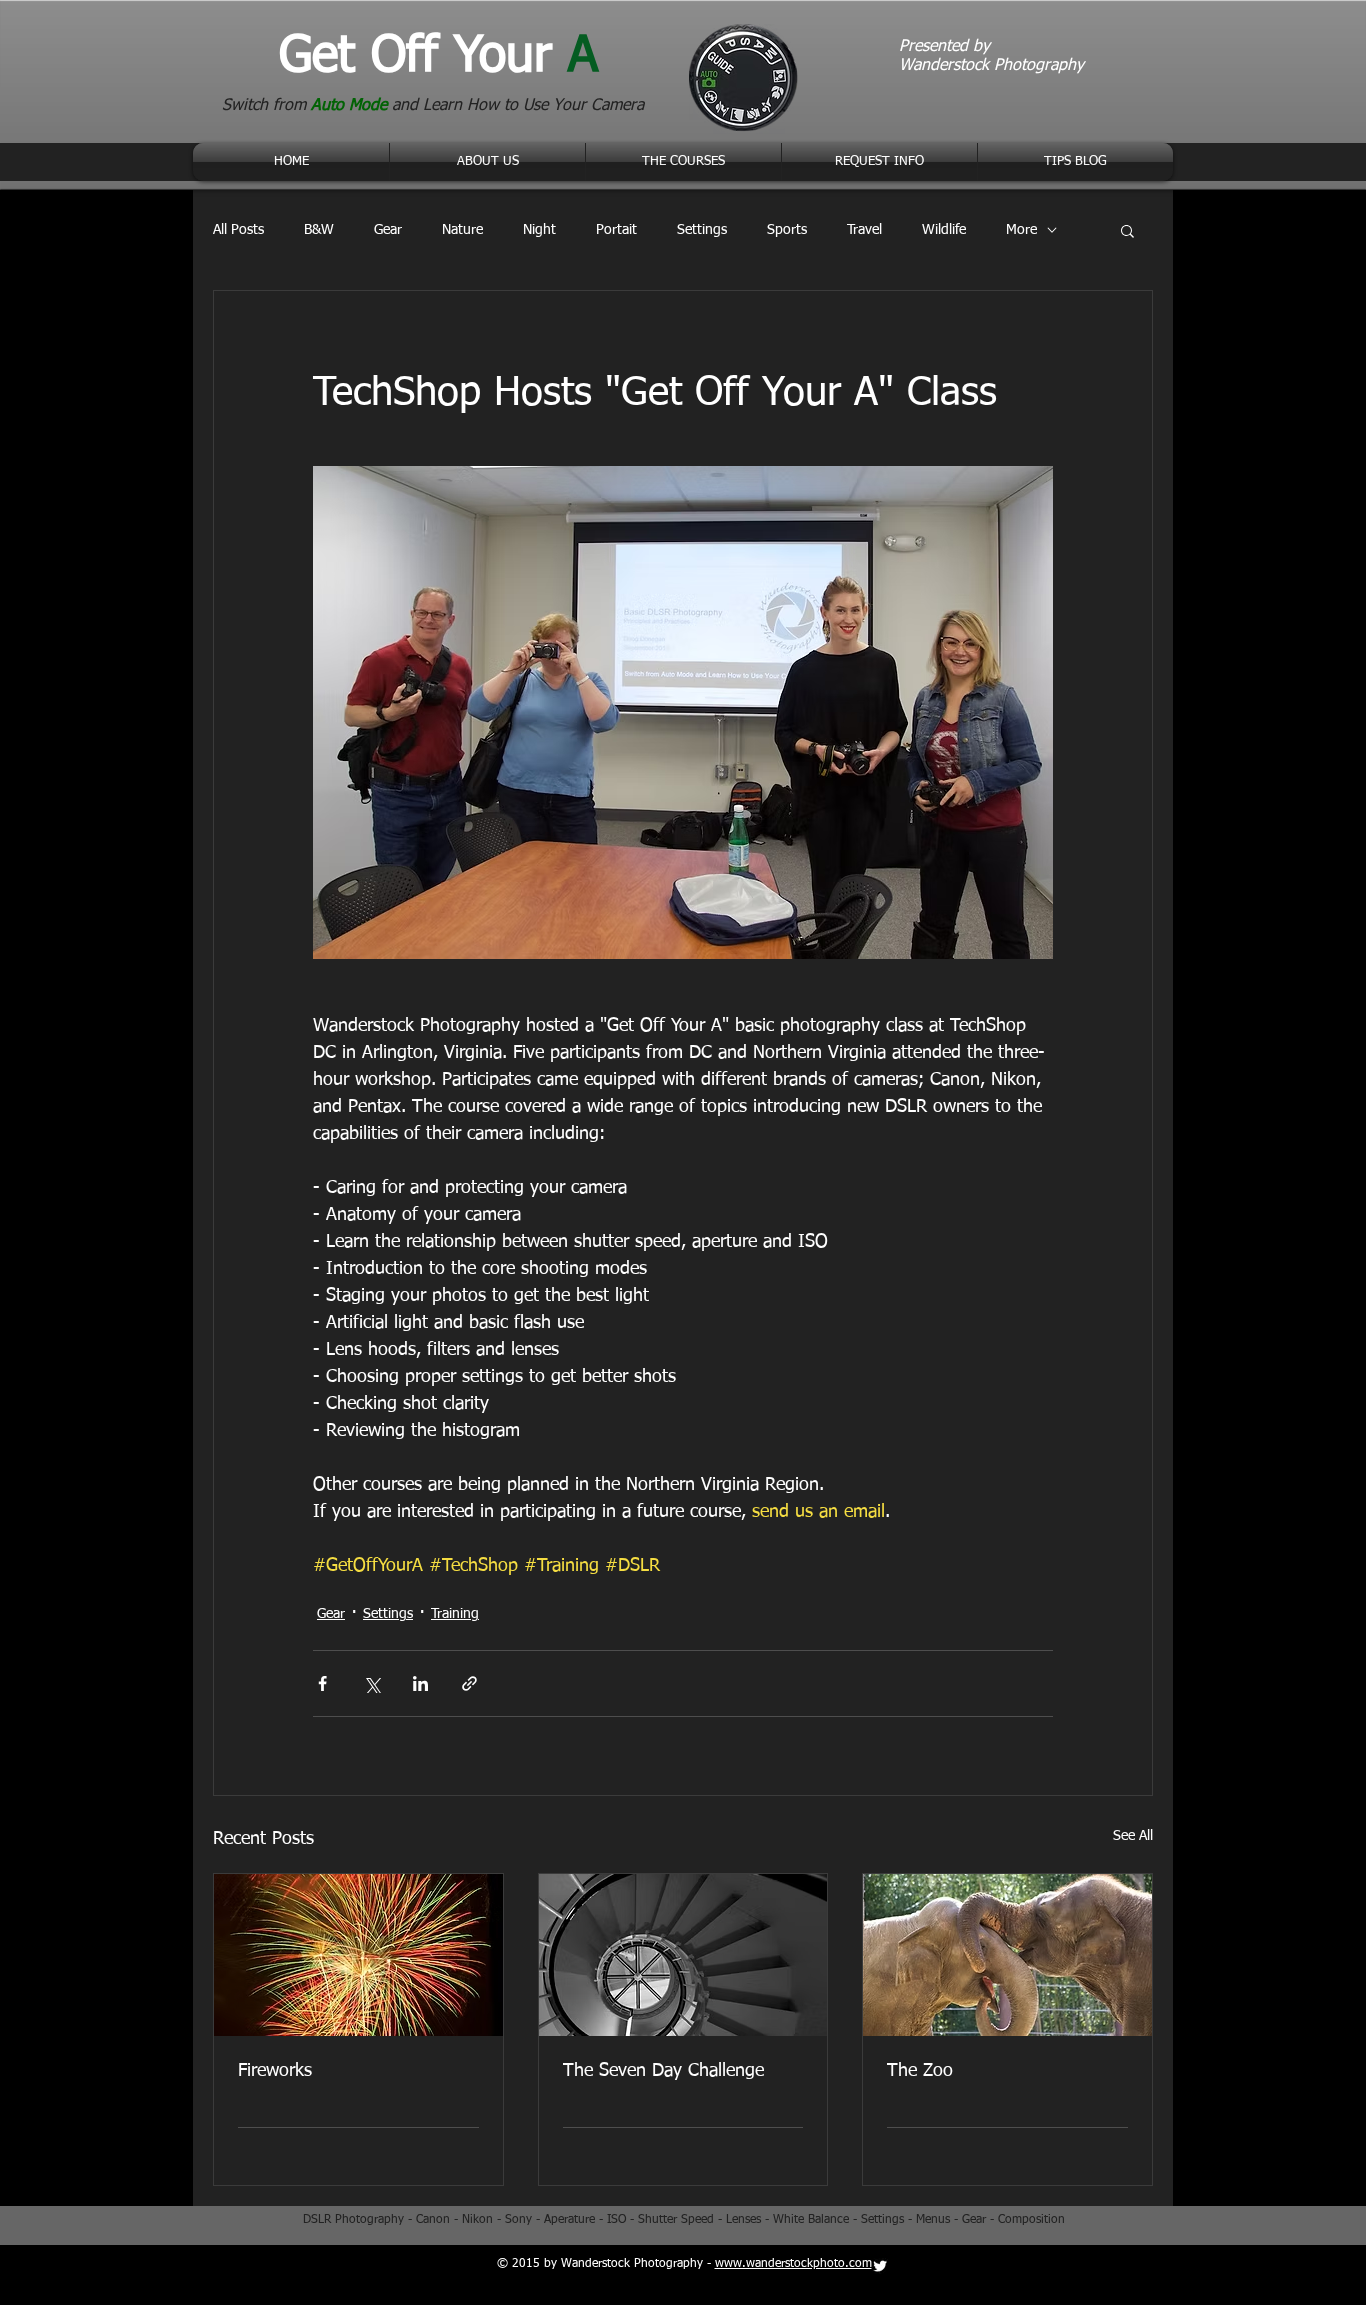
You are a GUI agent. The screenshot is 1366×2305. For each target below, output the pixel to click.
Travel (864, 230)
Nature (462, 230)
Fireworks (275, 2071)
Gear (388, 230)
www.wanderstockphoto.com (793, 2264)
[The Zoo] (1007, 1955)
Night (539, 230)
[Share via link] (469, 1683)
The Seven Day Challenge (663, 2071)
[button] (1127, 230)
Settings (702, 230)
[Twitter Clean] (880, 2266)
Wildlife (944, 230)
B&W (319, 230)
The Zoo (920, 2071)
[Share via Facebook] (322, 1683)
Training (455, 1614)
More (1021, 230)
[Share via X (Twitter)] (371, 1683)
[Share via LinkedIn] (420, 1683)
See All (1133, 1836)
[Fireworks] (358, 1955)
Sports (787, 230)
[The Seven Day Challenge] (683, 1955)
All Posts (238, 230)
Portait (616, 230)
